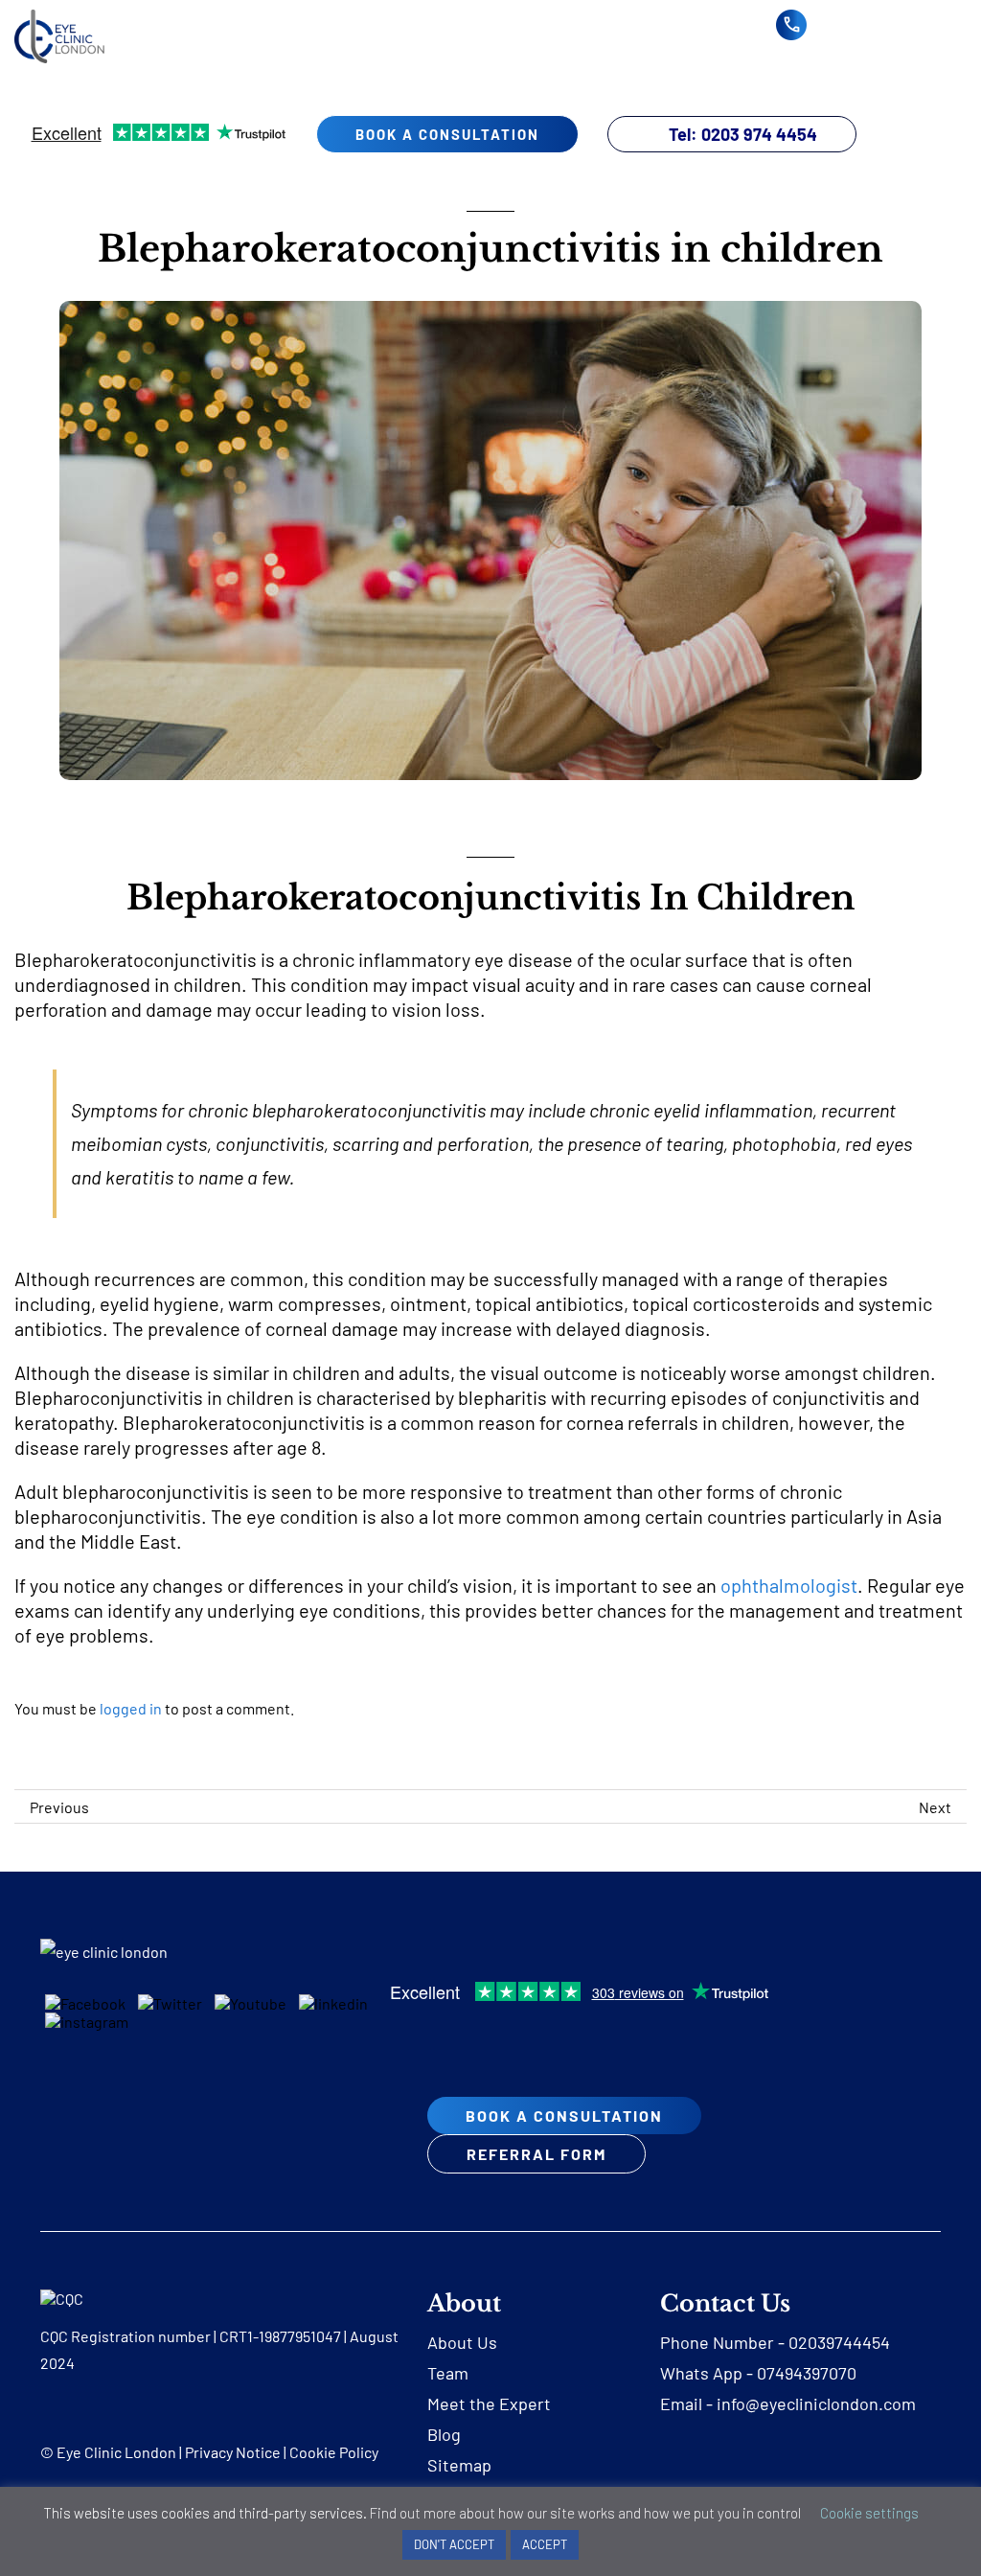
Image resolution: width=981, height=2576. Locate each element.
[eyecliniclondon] (59, 17)
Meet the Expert (489, 2403)
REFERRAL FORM (536, 2154)
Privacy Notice (233, 2452)
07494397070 (807, 2373)
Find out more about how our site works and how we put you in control (585, 2513)
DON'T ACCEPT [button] (454, 2544)
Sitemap (459, 2465)
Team (448, 2373)
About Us (462, 2342)
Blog (444, 2434)
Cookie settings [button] (869, 2513)
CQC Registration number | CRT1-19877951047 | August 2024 (219, 2349)
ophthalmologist (789, 1585)
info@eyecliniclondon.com (816, 2403)
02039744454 (839, 2342)
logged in (131, 1708)
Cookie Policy (334, 2452)
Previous (59, 1807)
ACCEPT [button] (545, 2544)
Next (935, 1807)
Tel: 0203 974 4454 (743, 134)
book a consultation (447, 134)
